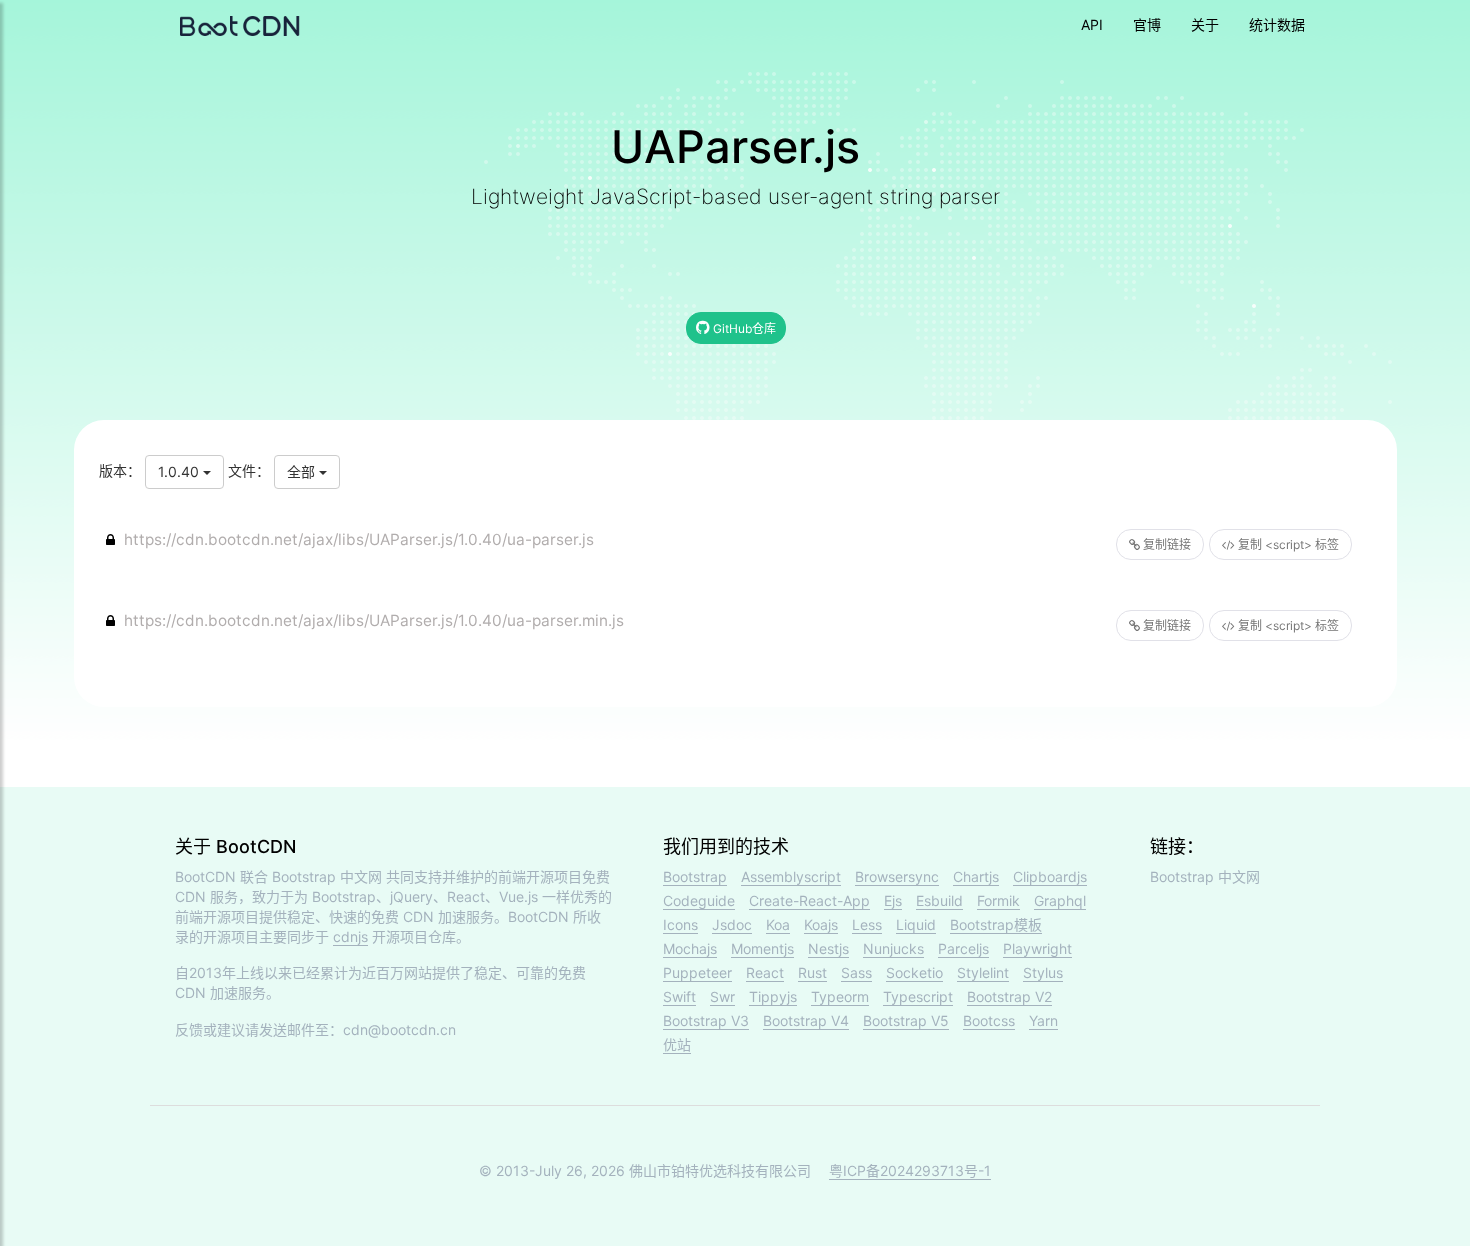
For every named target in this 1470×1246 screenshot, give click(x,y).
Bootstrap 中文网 (327, 876)
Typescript (918, 996)
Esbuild (939, 900)
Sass (856, 972)
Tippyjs (773, 996)
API (1092, 24)
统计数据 (1277, 24)
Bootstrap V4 (806, 1020)
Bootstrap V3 (706, 1020)
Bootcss (989, 1020)
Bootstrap (695, 876)
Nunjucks (893, 948)
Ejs (893, 900)
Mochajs (690, 948)
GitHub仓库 (743, 328)
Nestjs (828, 948)
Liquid (916, 924)
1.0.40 (180, 471)
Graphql (1060, 900)
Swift (679, 996)
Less (867, 924)
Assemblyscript (791, 876)
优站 (677, 1044)
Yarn (1043, 1020)
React (765, 972)
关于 (1205, 24)
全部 (303, 471)
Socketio (914, 972)
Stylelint (983, 972)
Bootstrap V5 (906, 1020)
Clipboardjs (1050, 876)
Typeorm (840, 996)
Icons (680, 924)
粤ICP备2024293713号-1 (910, 1170)
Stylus (1043, 972)
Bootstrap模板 (996, 924)
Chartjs (976, 876)
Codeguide (699, 900)
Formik (998, 900)
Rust (812, 972)
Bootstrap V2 (1009, 996)
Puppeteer (697, 972)
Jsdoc (732, 924)
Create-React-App (809, 900)
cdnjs (350, 936)
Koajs (821, 924)
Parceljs (963, 948)
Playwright (1037, 948)
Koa (778, 924)
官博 (1147, 24)
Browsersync (897, 876)
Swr (722, 996)
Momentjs (762, 948)
